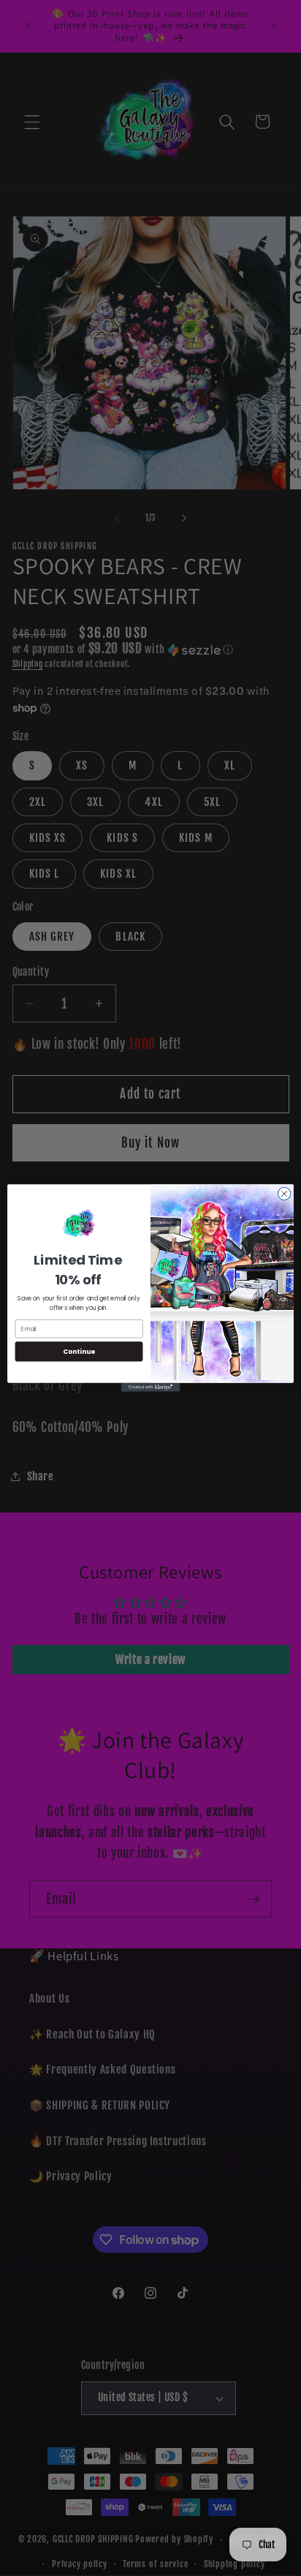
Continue (79, 1351)
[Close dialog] (284, 1194)
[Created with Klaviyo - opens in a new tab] (150, 1387)
